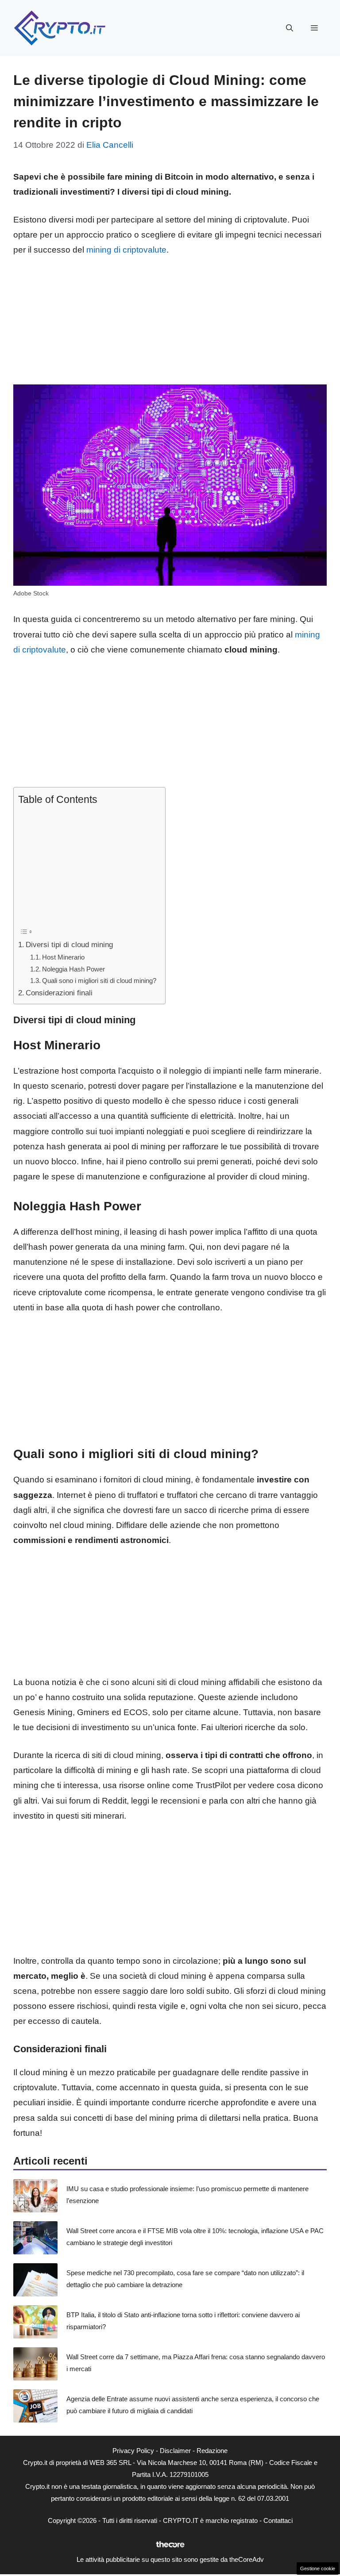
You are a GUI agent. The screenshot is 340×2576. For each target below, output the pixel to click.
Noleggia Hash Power (73, 969)
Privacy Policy (133, 2451)
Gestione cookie (318, 2568)
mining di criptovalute (126, 250)
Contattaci (278, 2520)
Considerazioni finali (59, 993)
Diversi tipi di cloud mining (69, 944)
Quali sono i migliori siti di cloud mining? (99, 981)
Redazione (212, 2451)
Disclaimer (175, 2451)
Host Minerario (63, 957)
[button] (290, 28)
